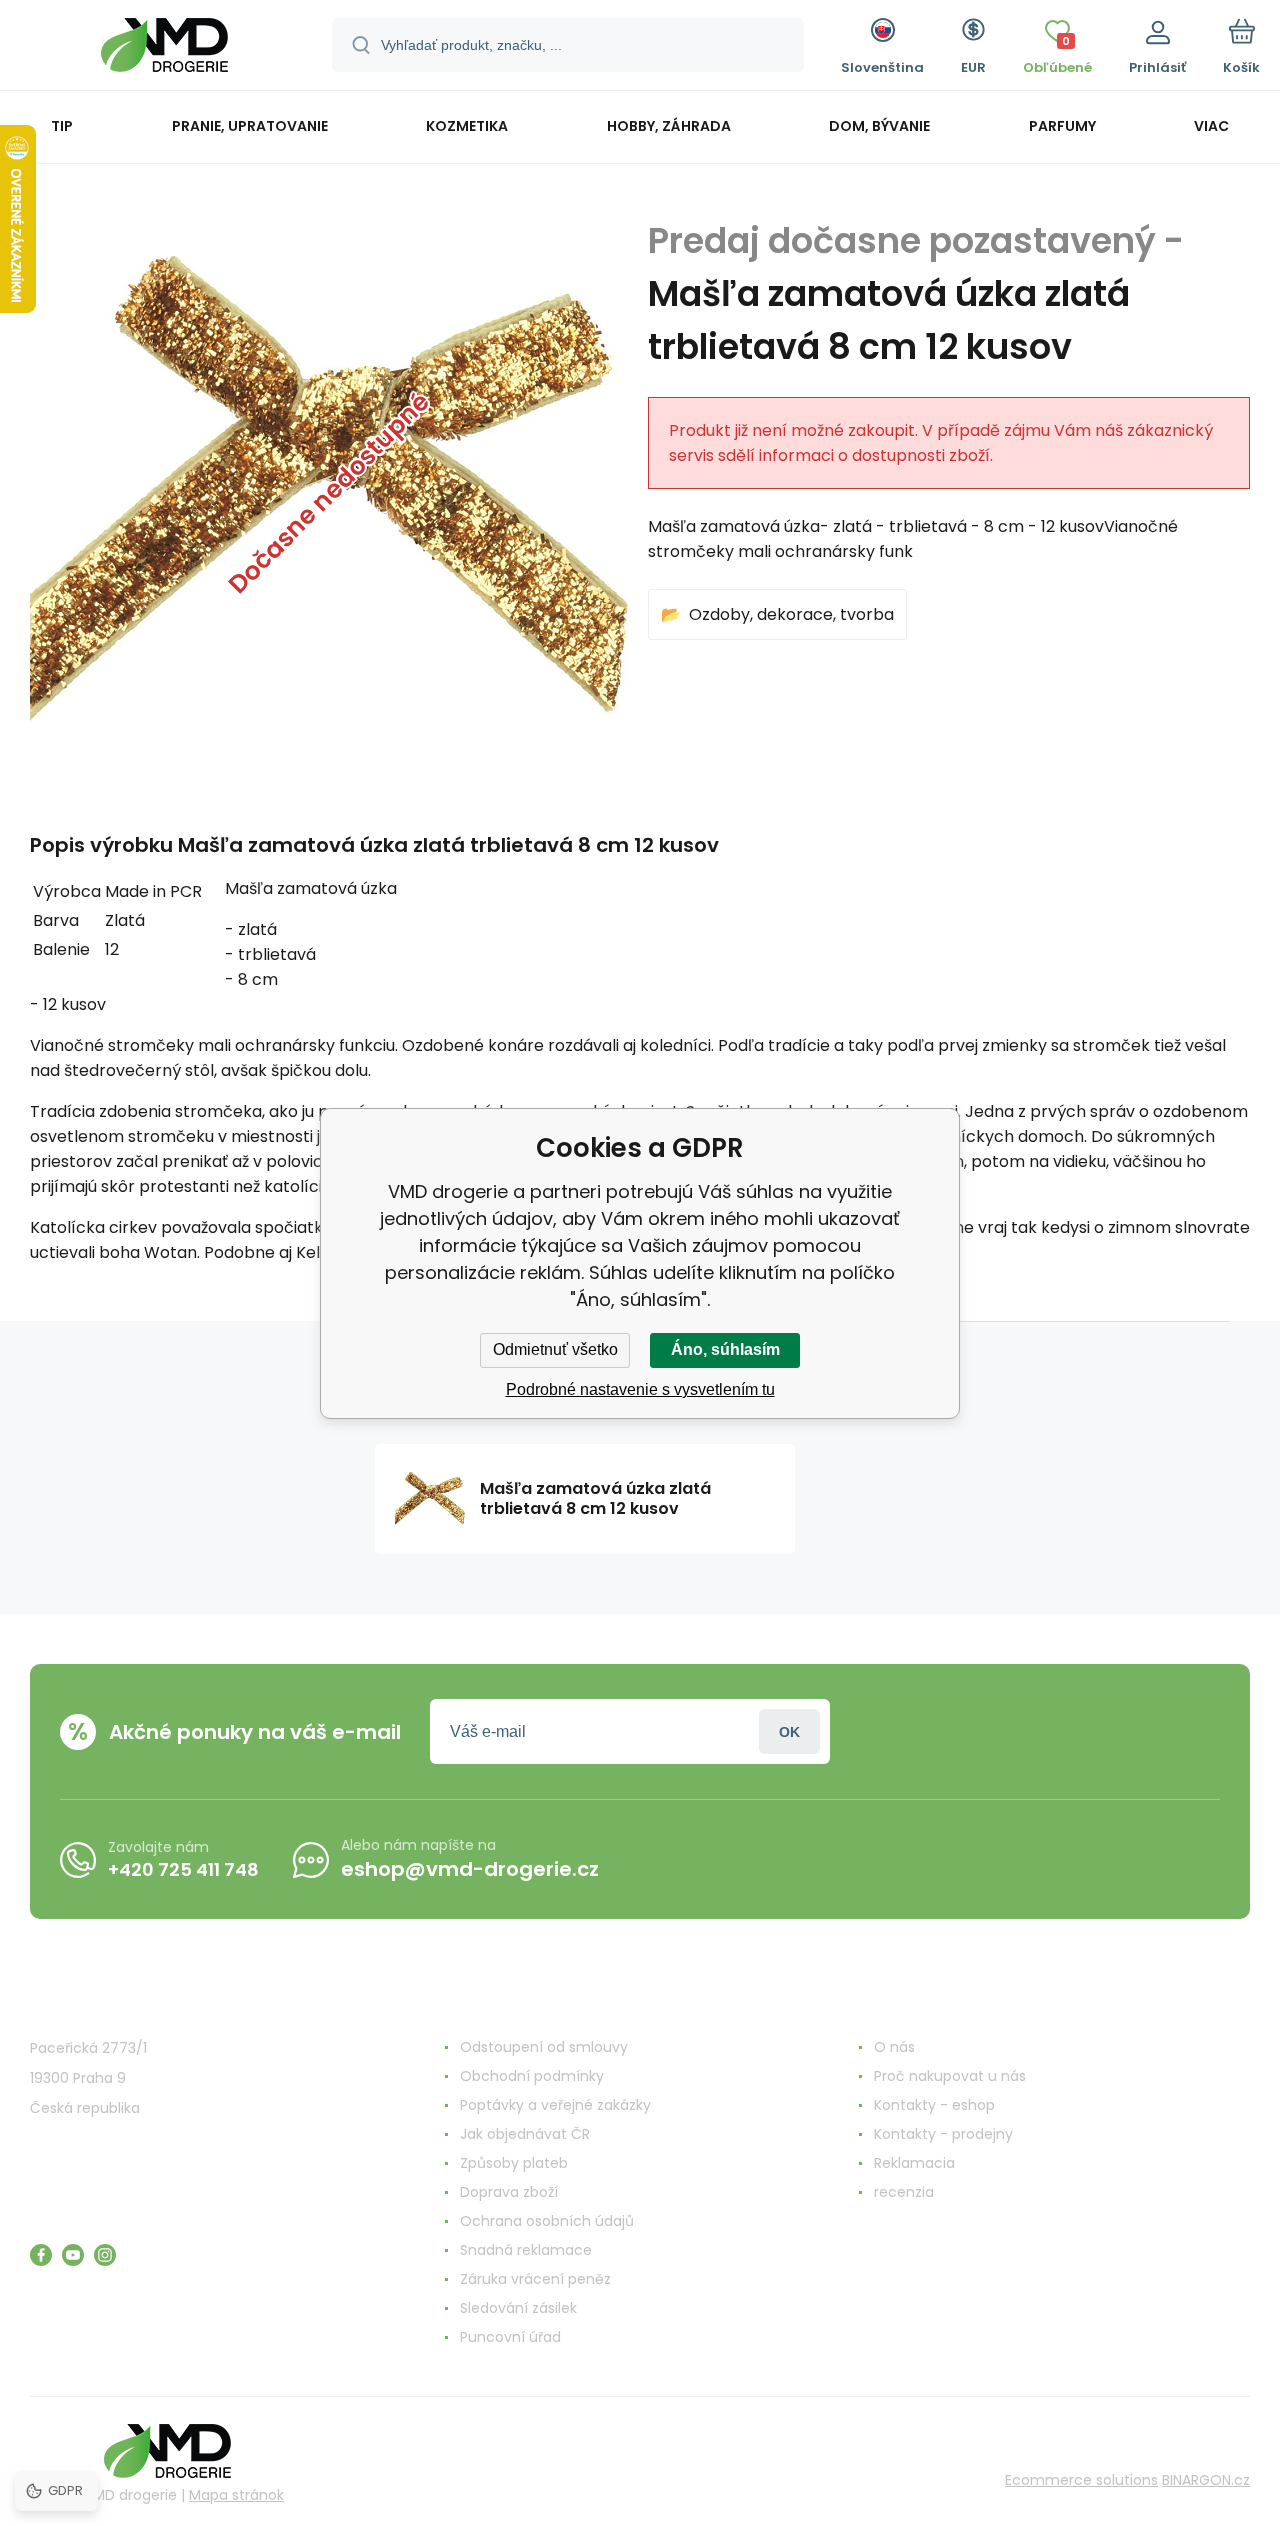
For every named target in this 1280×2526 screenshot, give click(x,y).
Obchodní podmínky (532, 2076)
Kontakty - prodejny (943, 2134)
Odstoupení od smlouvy (544, 2047)
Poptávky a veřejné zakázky (555, 2105)
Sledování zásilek (518, 2308)
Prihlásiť (789, 1731)
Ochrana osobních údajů (547, 2221)
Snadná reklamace (526, 2250)
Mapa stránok (236, 2495)
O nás (894, 2047)
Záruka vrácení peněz (535, 2279)
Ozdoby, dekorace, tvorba (791, 614)
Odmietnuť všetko (555, 1349)
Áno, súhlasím (725, 1349)
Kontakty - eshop (934, 2105)
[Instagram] (105, 2255)
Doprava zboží (509, 2192)
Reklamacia (914, 2163)
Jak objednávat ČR (525, 2134)
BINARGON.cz (1206, 2480)
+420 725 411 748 (183, 1869)
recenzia (904, 2192)
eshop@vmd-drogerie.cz (470, 1869)
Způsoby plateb (514, 2163)
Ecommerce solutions (1081, 2480)
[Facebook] (41, 2255)
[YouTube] (73, 2255)
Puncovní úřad (510, 2337)
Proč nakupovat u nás (950, 2076)
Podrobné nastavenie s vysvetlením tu (640, 1389)
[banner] (164, 48)
